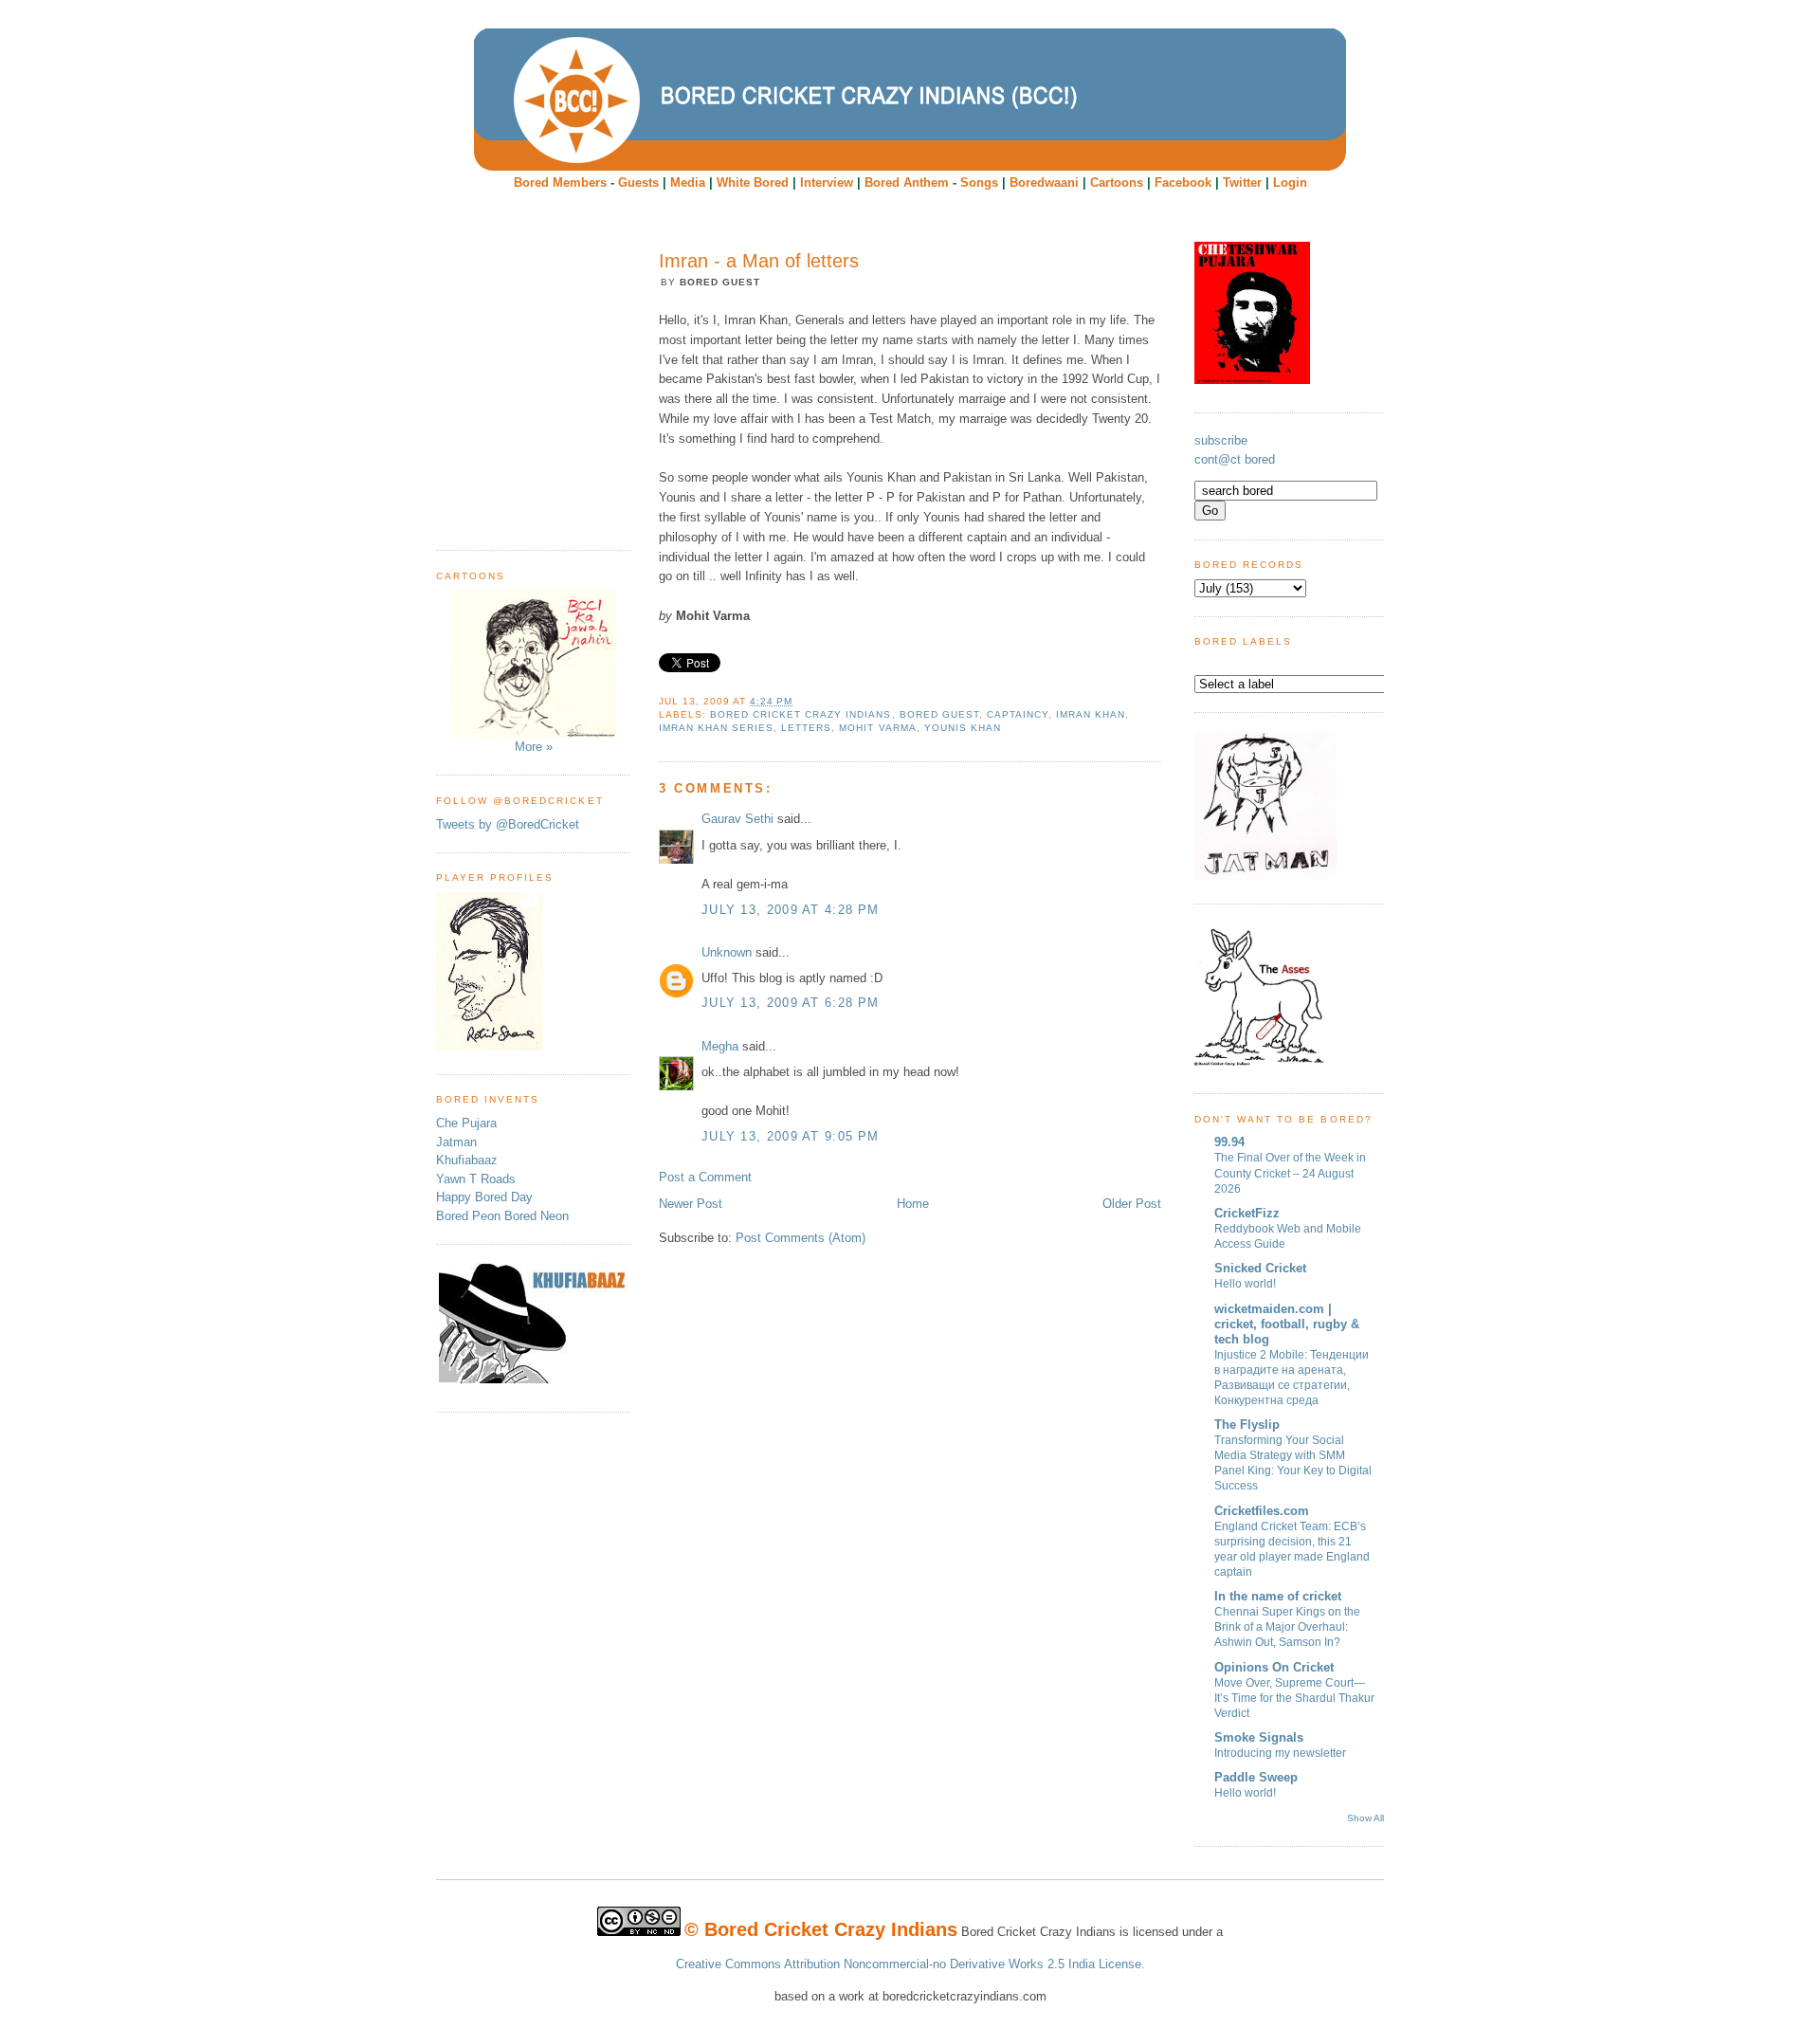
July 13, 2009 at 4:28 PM (790, 910)
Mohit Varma (877, 728)
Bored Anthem (907, 183)
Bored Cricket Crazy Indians (801, 714)
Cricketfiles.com (1262, 1511)
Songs (979, 183)
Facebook (1183, 183)
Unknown (727, 952)
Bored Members (560, 183)
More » (534, 747)
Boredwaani (1044, 183)
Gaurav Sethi (739, 819)
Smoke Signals (1259, 1737)
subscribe (1221, 440)
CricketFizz (1247, 1213)
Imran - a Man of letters (759, 261)
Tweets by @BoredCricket (508, 824)
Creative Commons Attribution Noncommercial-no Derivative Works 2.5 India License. (910, 1964)
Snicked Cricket (1260, 1268)
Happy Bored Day (484, 1197)
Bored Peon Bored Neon (502, 1216)
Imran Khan (1091, 714)
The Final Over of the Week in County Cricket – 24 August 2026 (1290, 1173)
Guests (638, 183)
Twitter (1242, 183)
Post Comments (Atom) (801, 1238)
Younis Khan (963, 728)
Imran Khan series (716, 728)
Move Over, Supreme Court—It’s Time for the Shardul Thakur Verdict (1294, 1698)
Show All (1365, 1818)
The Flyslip (1247, 1425)
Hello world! (1245, 1284)
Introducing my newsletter (1280, 1753)
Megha (720, 1046)
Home (913, 1204)
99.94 (1229, 1142)
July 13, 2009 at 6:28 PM (790, 1003)
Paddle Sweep (1256, 1777)
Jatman (456, 1142)
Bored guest (939, 714)
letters (806, 728)
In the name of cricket (1278, 1596)
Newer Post (691, 1204)
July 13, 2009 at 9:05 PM (790, 1136)
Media (688, 183)
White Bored (753, 183)
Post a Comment (705, 1177)
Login (1290, 183)
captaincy (1018, 714)
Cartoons (1117, 183)
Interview (827, 183)
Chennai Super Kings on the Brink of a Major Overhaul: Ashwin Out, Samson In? (1287, 1627)
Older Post (1132, 1204)
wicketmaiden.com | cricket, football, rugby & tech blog (1287, 1324)
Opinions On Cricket (1274, 1667)
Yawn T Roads (476, 1179)
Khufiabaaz (467, 1160)
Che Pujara (466, 1123)
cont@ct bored (1235, 459)
